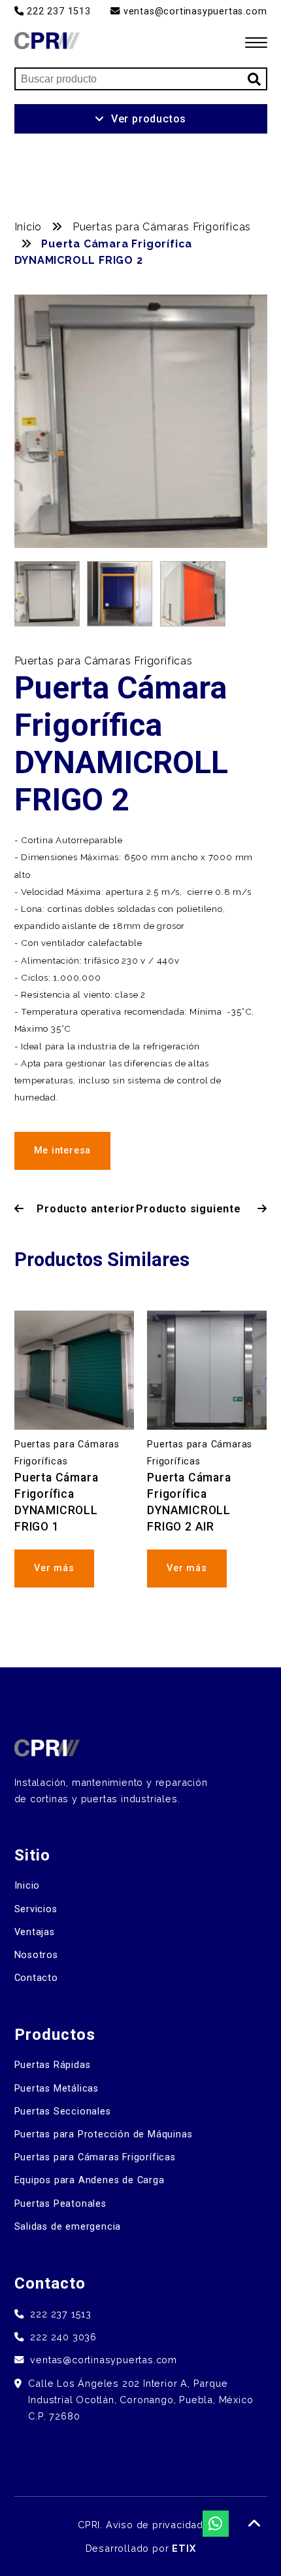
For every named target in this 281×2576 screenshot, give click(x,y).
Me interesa (63, 1151)
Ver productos (149, 119)
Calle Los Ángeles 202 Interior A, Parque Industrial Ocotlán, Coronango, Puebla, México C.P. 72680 (140, 2400)
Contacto (36, 1978)
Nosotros (36, 1955)
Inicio (30, 227)
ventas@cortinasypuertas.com (193, 11)
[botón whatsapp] (216, 2524)
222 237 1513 (57, 11)
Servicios (36, 1909)
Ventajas (35, 1932)
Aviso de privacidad (155, 2525)
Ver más (54, 1568)
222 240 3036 (63, 2337)
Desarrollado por (141, 2548)
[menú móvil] (256, 43)
